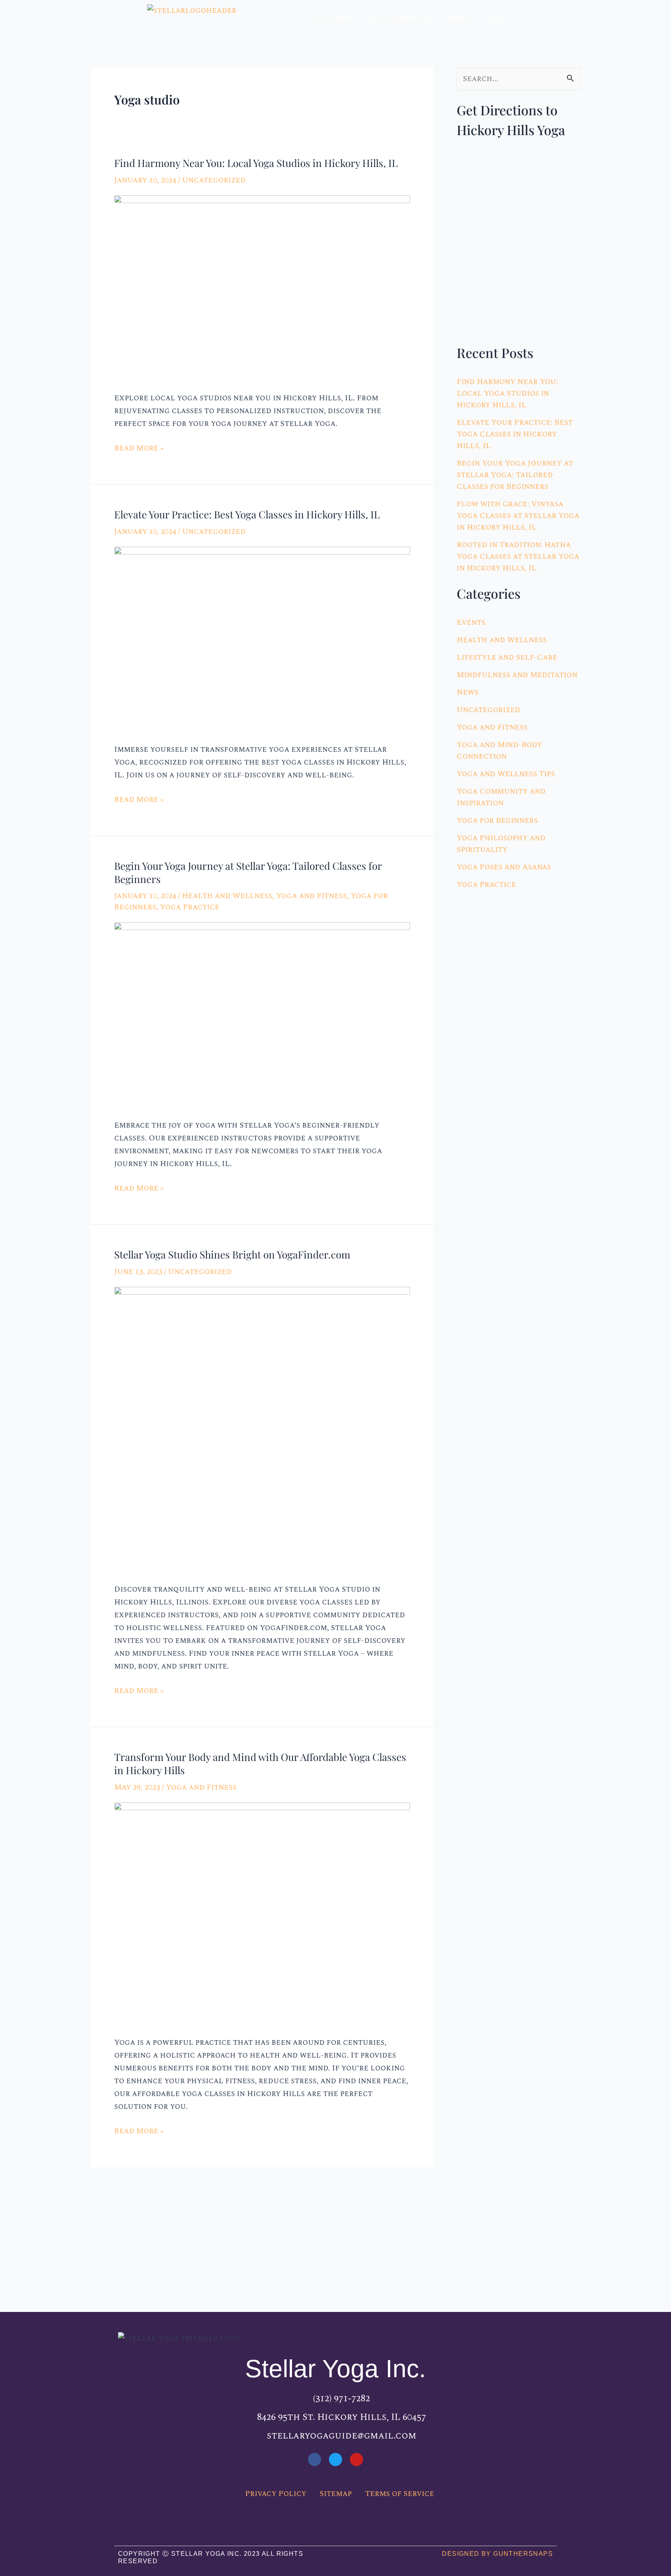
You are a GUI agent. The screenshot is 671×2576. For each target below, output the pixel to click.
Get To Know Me (399, 18)
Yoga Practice (190, 907)
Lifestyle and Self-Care (507, 657)
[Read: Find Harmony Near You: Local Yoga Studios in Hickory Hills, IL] (262, 287)
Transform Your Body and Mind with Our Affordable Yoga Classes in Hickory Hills (260, 1763)
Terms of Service (400, 2494)
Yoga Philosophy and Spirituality (501, 844)
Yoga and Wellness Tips (506, 774)
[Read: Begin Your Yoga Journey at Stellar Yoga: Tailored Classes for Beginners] (262, 1014)
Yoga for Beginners (497, 820)
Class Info (333, 18)
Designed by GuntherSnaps (497, 2554)
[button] (335, 18)
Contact (458, 18)
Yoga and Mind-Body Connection (499, 751)
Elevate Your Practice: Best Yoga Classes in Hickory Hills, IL (247, 514)
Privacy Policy (276, 2494)
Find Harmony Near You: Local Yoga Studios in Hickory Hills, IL (256, 163)
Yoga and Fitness (311, 896)
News (468, 692)
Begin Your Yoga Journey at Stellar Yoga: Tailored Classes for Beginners (248, 872)
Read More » (139, 448)
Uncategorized (214, 180)
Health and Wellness (227, 896)
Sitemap (336, 2494)
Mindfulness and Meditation (517, 675)
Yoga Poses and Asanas (504, 867)
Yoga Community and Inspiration (501, 797)
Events (471, 622)
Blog (495, 18)
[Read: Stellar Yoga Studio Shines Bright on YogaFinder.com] (262, 1429)
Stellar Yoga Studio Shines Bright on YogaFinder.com (232, 1254)
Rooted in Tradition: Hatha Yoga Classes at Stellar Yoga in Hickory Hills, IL (518, 556)
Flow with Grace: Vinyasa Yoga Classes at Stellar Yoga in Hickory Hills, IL (518, 516)
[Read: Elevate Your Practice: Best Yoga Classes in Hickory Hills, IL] (262, 638)
